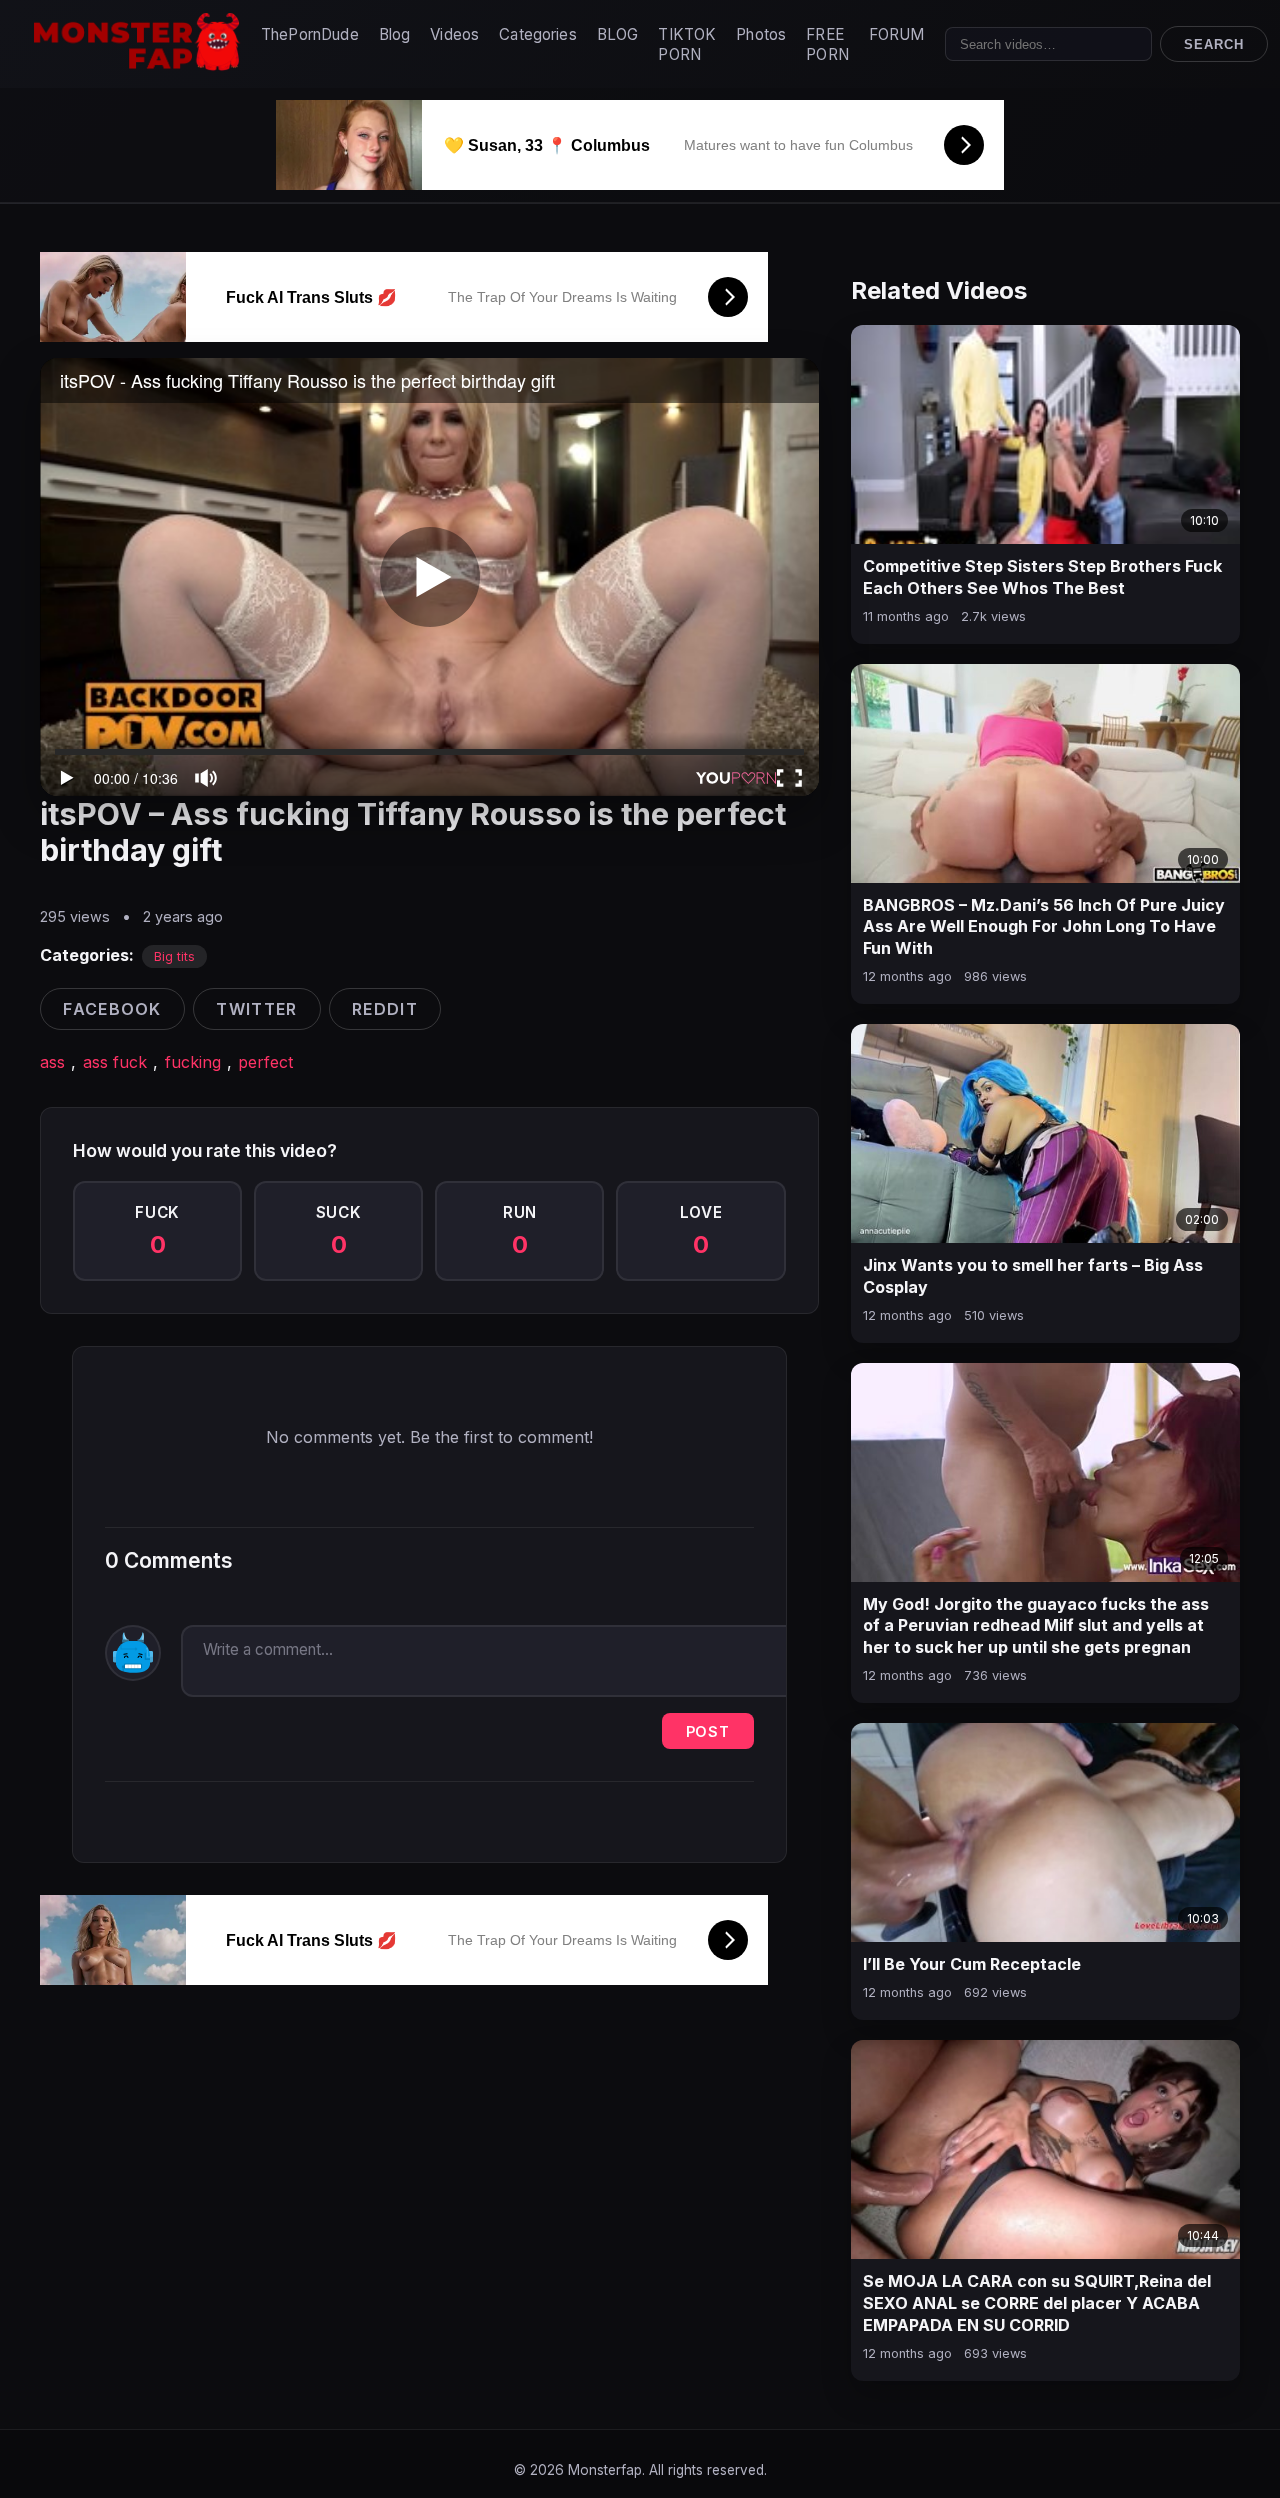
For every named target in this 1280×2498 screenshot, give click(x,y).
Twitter (256, 1009)
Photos (761, 34)
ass (52, 1062)
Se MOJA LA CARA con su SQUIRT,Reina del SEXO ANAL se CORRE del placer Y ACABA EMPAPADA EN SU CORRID (1037, 2302)
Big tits (174, 956)
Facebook (112, 1009)
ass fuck (115, 1062)
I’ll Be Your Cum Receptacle (972, 1964)
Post (708, 1731)
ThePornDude (310, 34)
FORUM (897, 34)
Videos (454, 34)
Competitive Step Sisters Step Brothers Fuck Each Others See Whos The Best (1042, 577)
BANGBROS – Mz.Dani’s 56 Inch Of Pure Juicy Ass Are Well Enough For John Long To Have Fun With (1044, 926)
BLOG (618, 34)
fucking (193, 1062)
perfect (265, 1062)
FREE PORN (827, 44)
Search (1214, 44)
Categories (538, 34)
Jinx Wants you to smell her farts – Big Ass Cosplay (1033, 1276)
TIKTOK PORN (687, 44)
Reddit (385, 1009)
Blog (395, 34)
